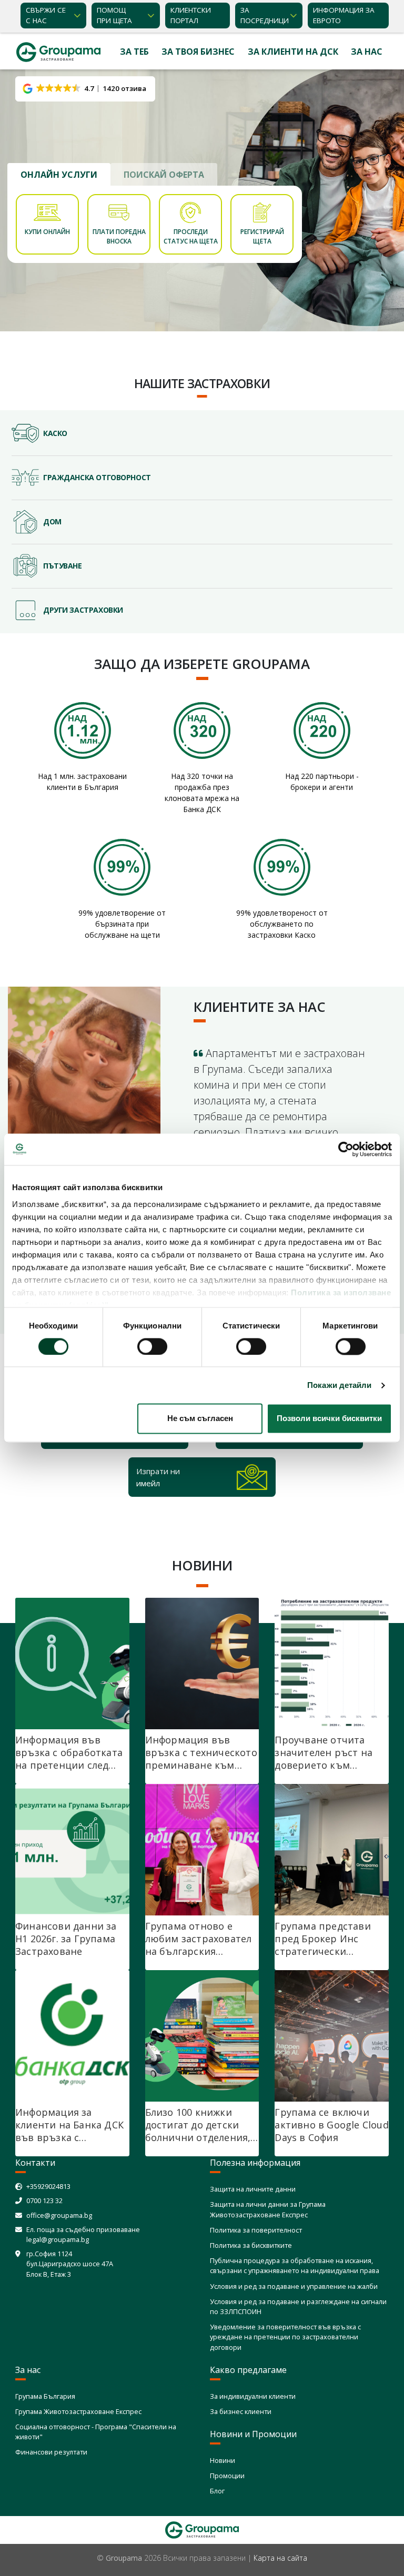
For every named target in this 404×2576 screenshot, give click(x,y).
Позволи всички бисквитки (329, 1419)
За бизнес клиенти (241, 2411)
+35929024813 (48, 2186)
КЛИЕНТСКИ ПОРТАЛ (191, 15)
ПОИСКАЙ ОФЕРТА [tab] (164, 175)
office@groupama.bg (59, 2215)
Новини (223, 2460)
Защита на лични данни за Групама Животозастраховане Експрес (268, 2209)
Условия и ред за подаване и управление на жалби (294, 2286)
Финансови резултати (51, 2452)
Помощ (114, 15)
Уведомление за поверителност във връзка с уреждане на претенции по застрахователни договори (285, 2337)
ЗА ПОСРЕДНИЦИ (265, 15)
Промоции (227, 2476)
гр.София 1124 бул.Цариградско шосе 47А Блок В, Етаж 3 (70, 2264)
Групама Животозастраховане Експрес (78, 2411)
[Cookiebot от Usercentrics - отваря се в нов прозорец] (346, 1149)
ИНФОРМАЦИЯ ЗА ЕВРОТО (344, 15)
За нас (367, 52)
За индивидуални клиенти (253, 2396)
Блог (217, 2491)
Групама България (45, 2396)
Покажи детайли (339, 1385)
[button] (85, 89)
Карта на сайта (280, 2558)
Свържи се (46, 15)
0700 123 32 (44, 2200)
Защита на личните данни (253, 2189)
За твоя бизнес (198, 52)
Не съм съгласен (200, 1419)
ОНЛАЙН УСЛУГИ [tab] (59, 175)
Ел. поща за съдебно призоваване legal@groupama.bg (83, 2234)
